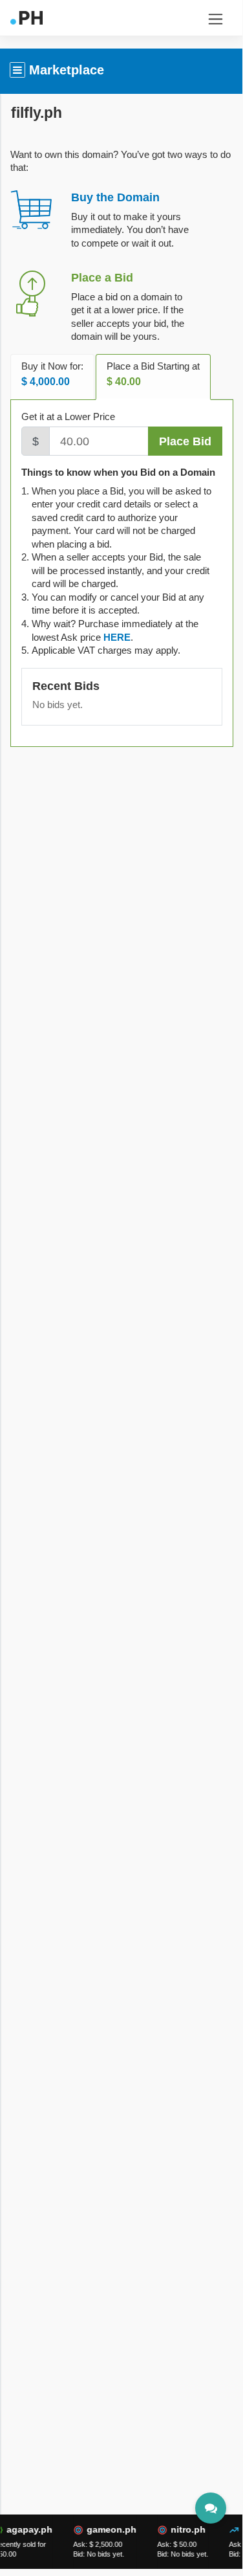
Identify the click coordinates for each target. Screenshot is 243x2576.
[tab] (117, 637)
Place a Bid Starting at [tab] (153, 374)
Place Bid (185, 441)
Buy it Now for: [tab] (52, 374)
